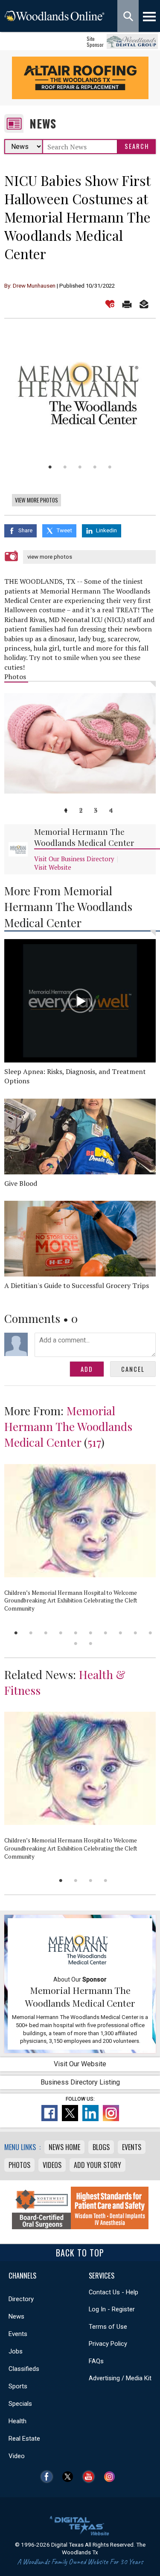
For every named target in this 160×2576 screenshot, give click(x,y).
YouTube (91, 2477)
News (43, 124)
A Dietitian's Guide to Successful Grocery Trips (77, 1285)
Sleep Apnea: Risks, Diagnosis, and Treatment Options (75, 1076)
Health (17, 2421)
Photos (19, 2165)
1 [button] (50, 467)
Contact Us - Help (113, 2292)
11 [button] (76, 1644)
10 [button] (150, 1633)
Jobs (16, 2351)
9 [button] (135, 1633)
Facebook (49, 2477)
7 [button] (106, 1633)
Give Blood (21, 1183)
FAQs (96, 2361)
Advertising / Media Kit (120, 2378)
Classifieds (24, 2369)
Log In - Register (112, 2309)
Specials (20, 2404)
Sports (18, 2386)
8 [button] (121, 1633)
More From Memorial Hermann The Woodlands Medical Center (68, 907)
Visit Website (53, 867)
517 (94, 1442)
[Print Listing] (127, 304)
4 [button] (95, 467)
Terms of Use (108, 2327)
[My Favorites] (110, 304)
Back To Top (80, 2253)
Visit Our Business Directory (74, 859)
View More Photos (36, 500)
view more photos (50, 557)
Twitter (70, 2477)
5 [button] (110, 467)
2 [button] (65, 467)
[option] (80, 392)
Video (17, 2456)
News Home (64, 2147)
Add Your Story (97, 2165)
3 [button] (80, 467)
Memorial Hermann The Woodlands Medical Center (84, 837)
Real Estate (24, 2439)
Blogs (101, 2147)
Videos (52, 2165)
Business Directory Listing (80, 2082)
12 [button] (91, 1644)
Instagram (112, 2477)
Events (132, 2147)
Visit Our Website (80, 2064)
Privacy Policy (108, 2344)
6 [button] (91, 1633)
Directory (21, 2299)
